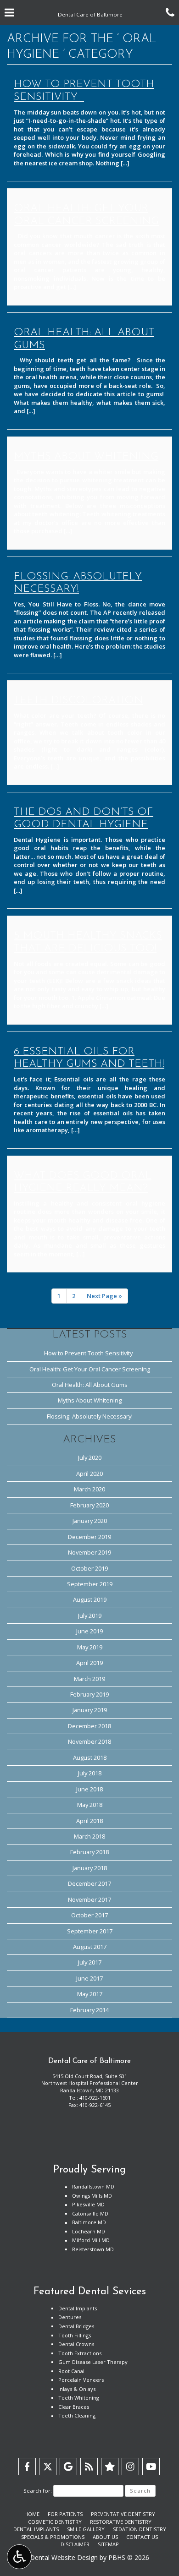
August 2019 (90, 1599)
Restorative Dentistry (121, 2522)
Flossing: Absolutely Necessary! (90, 1416)
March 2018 (89, 1836)
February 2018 (89, 1852)
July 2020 (90, 1457)
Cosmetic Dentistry (55, 2522)
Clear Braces (74, 2407)
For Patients (65, 2514)
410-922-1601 (95, 2098)
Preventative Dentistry (123, 2514)
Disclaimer (75, 2544)
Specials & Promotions (53, 2537)
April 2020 (89, 1474)
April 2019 (89, 1663)
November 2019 (89, 1552)
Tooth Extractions (80, 2353)
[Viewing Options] (19, 2557)
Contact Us (142, 2537)
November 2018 (89, 1741)
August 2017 (90, 1947)
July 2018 (90, 1773)
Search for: (38, 2491)
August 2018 (90, 1757)
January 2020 (90, 1521)
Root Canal (71, 2371)
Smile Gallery (86, 2529)
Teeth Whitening (79, 2398)
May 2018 (90, 1805)
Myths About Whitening (90, 1400)
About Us (105, 2537)
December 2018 (89, 1726)
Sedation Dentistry (140, 2529)
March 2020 (89, 1489)
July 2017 (90, 1962)
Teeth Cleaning (77, 2415)
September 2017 (90, 1931)
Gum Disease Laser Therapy (93, 2362)
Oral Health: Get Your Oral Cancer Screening (90, 1369)
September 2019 (90, 1584)
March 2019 (89, 1679)
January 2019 (90, 1710)
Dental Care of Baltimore (89, 2061)
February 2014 (89, 2010)
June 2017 (89, 1978)
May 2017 (90, 1994)
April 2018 (89, 1821)
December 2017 (89, 1883)
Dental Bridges (76, 2326)
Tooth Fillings (75, 2335)
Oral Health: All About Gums (90, 1385)
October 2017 (89, 1915)
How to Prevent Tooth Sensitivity (90, 1353)
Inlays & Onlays (77, 2389)
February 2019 (89, 1694)
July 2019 (90, 1615)
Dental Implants (78, 2308)
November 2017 (89, 1899)
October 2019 (89, 1568)
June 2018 (89, 1789)
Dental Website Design (64, 2557)
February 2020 (89, 1505)
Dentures (70, 2317)
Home (32, 2514)
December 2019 (89, 1537)
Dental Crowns (76, 2344)
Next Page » (104, 1296)
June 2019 (89, 1631)
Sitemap (108, 2544)
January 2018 (90, 1868)
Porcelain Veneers (81, 2380)
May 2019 (90, 1647)
